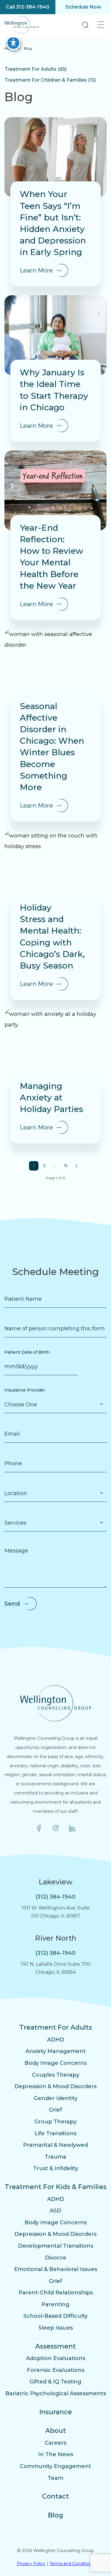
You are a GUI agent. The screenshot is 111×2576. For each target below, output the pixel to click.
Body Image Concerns (56, 2063)
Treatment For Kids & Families (56, 2187)
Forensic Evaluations (56, 2370)
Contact (55, 2496)
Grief (55, 2110)
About (56, 2431)
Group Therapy (55, 2122)
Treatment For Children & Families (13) (50, 80)
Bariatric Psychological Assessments (56, 2393)
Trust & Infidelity (56, 2168)
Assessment (55, 2346)
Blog (55, 2515)
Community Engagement (55, 2466)
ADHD (56, 2040)
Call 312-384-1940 (28, 7)
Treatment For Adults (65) (36, 69)
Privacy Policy (31, 2564)
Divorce (56, 2258)
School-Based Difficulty (55, 2316)
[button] (85, 25)
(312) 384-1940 (55, 1897)
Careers (55, 2443)
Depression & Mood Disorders (55, 2086)
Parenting (55, 2304)
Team (55, 2478)
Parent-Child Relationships (56, 2293)
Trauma (55, 2157)
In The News (56, 2454)
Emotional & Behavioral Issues (56, 2269)
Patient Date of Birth (27, 1352)
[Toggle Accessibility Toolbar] (13, 43)
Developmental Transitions (56, 2246)
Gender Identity (56, 2098)
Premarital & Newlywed (55, 2145)
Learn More (36, 270)
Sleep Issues (56, 2328)
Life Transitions (55, 2133)
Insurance (56, 2412)
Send (12, 1604)
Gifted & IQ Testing (55, 2382)
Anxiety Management (56, 2051)
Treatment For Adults (56, 2027)
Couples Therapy (56, 2075)
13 (66, 1166)
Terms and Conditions (72, 2564)
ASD (55, 2211)
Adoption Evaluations (56, 2358)
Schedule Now (83, 7)
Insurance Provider (25, 1390)
